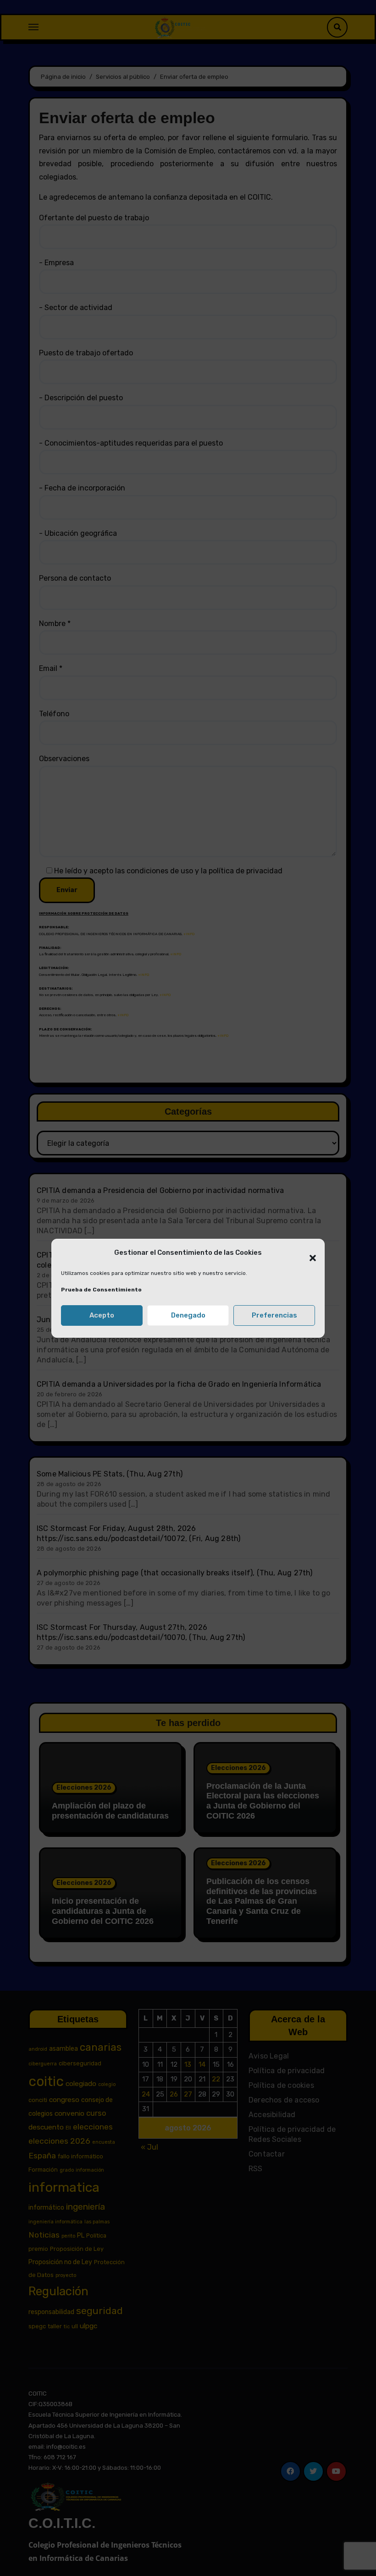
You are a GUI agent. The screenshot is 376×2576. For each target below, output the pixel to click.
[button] (308, 1253)
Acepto (102, 1315)
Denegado (188, 1315)
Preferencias (274, 1315)
